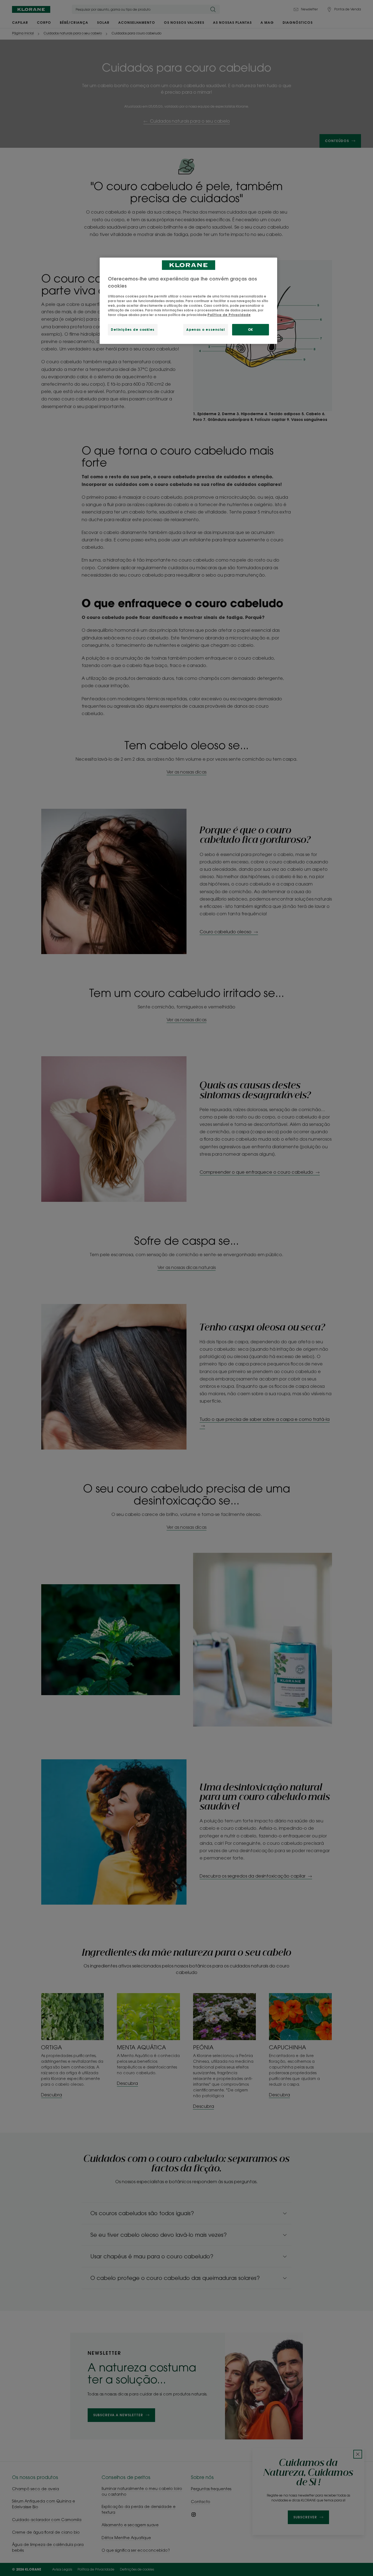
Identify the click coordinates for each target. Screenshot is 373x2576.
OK (251, 330)
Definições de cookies (133, 330)
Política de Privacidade (229, 315)
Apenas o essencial (205, 330)
